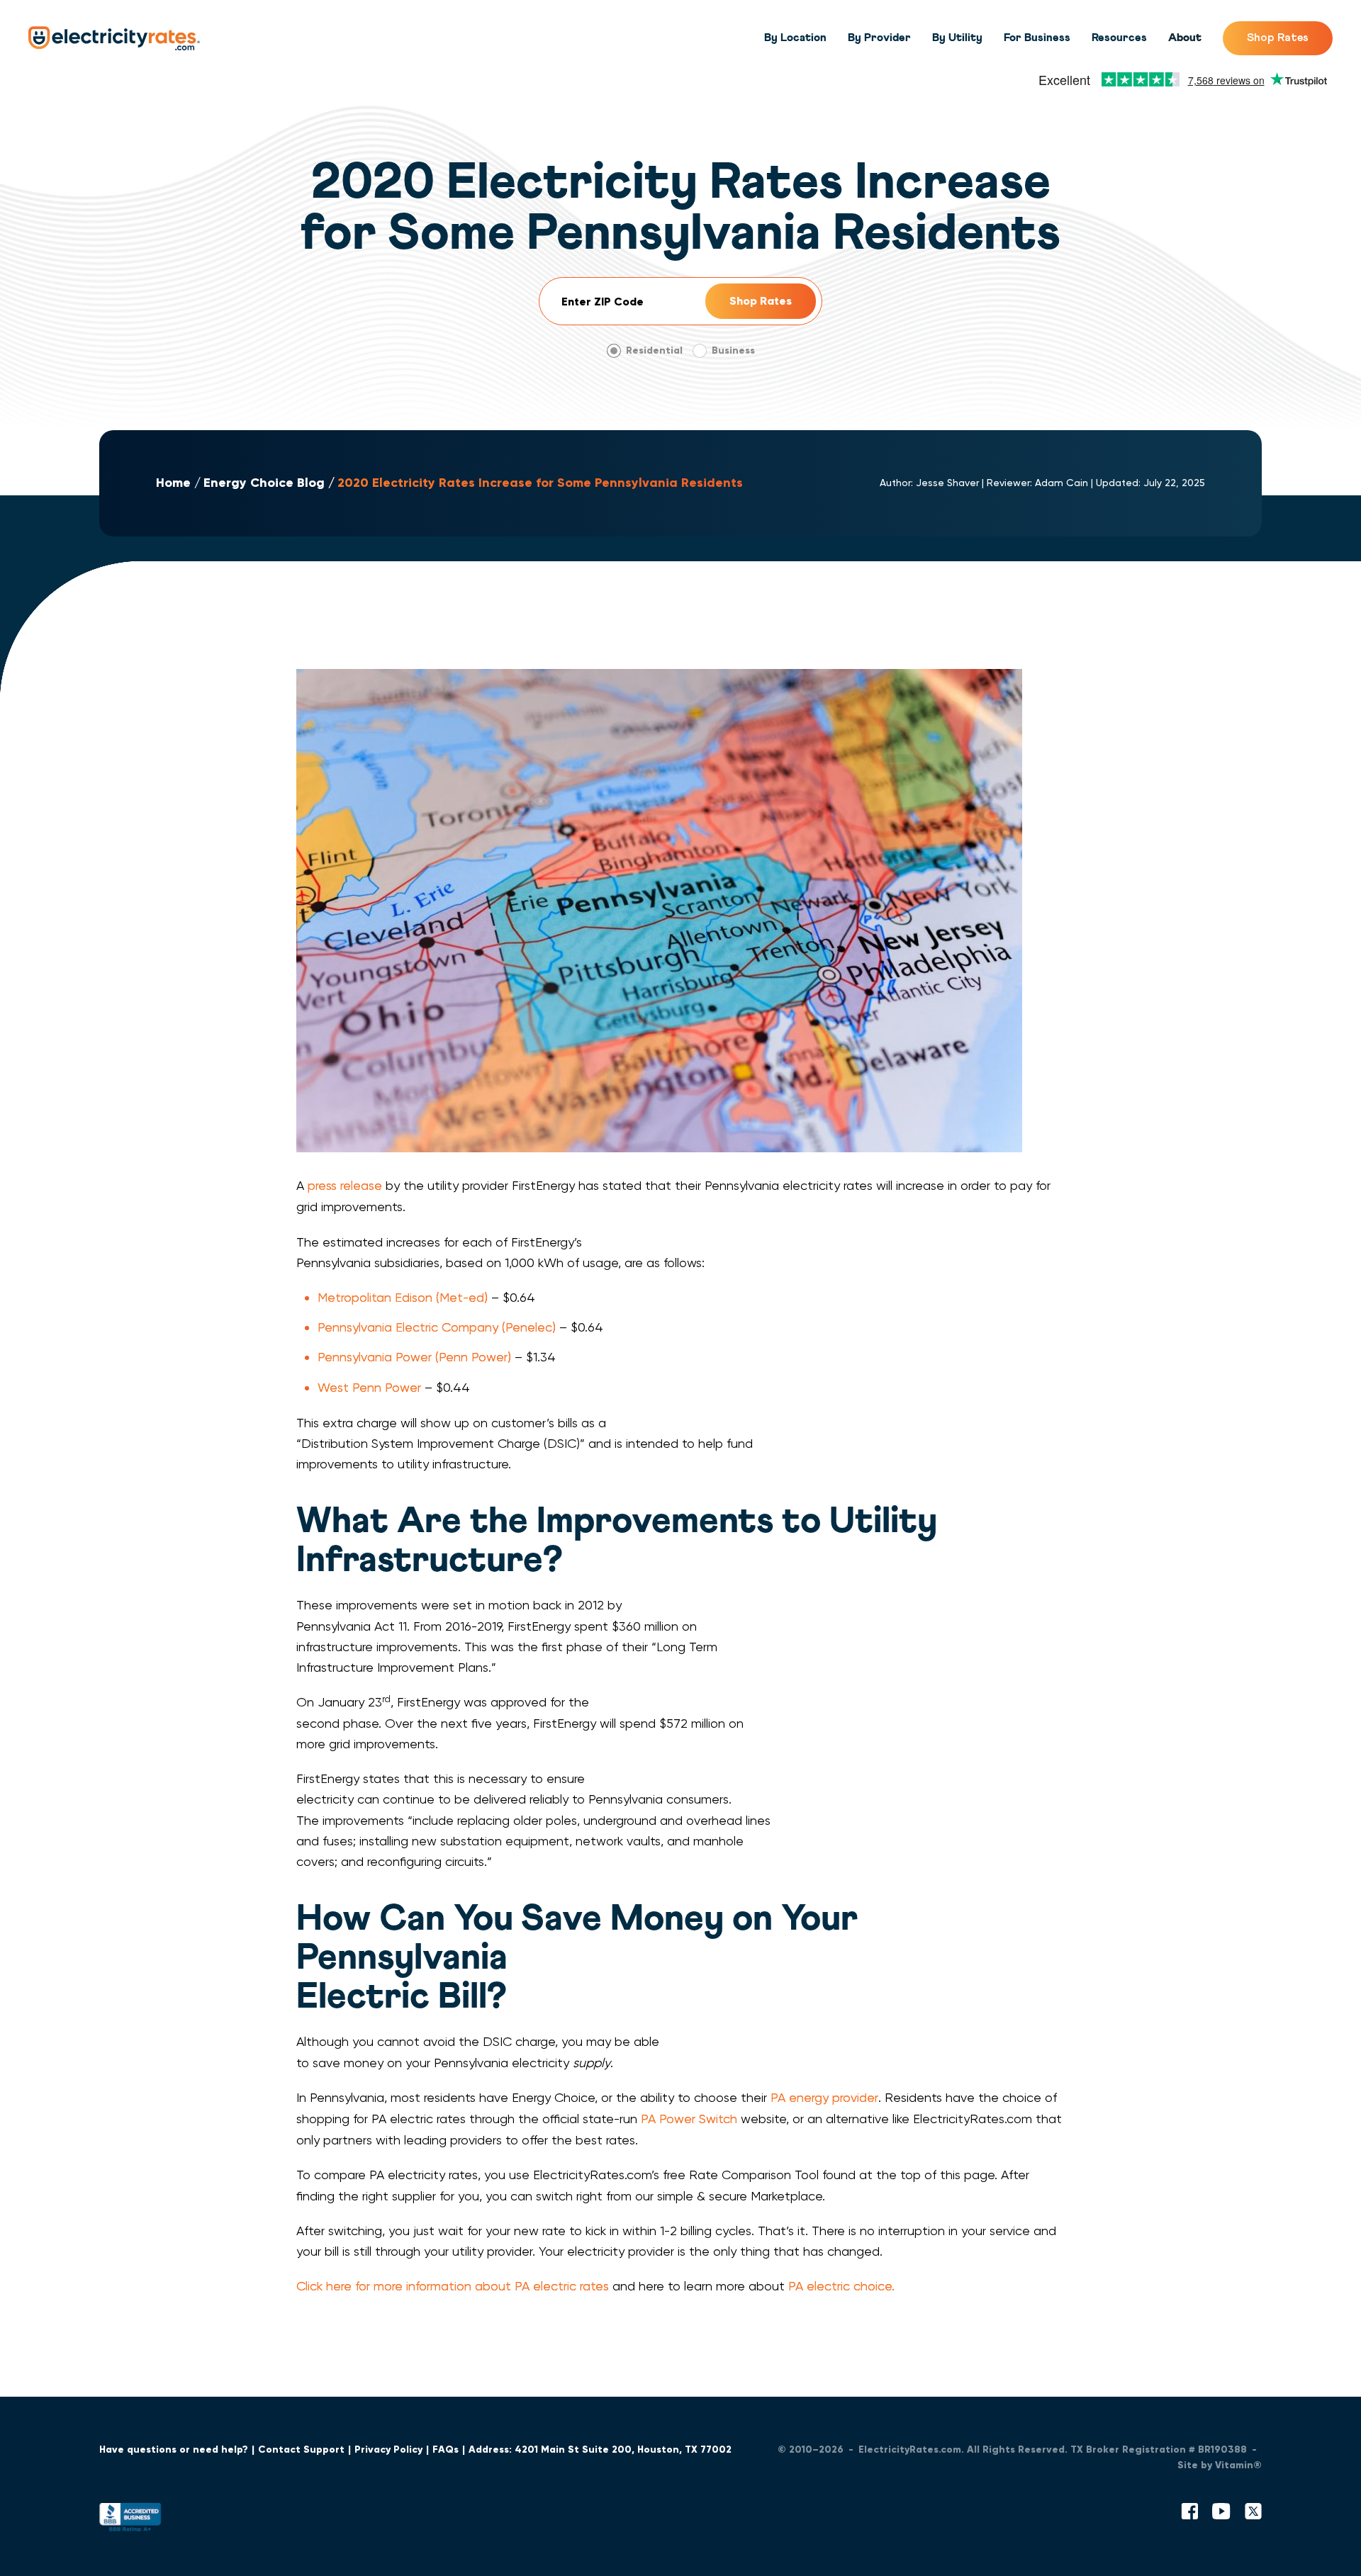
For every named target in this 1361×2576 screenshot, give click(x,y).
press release (345, 1185)
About (1185, 38)
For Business (1037, 38)
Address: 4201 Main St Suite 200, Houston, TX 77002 (600, 2450)
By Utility (957, 38)
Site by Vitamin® (1220, 2465)
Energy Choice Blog (264, 483)
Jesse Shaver (947, 483)
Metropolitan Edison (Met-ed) (403, 1297)
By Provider (879, 38)
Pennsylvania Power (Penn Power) (414, 1357)
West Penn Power (369, 1387)
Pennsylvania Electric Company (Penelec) (437, 1327)
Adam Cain (1062, 483)
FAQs (446, 2450)
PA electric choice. (841, 2286)
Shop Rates (1278, 38)
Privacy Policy (388, 2450)
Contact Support (301, 2450)
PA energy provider (824, 2097)
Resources (1119, 38)
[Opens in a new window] (130, 2520)
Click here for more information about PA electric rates (453, 2286)
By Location (795, 38)
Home (173, 483)
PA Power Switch (689, 2119)
